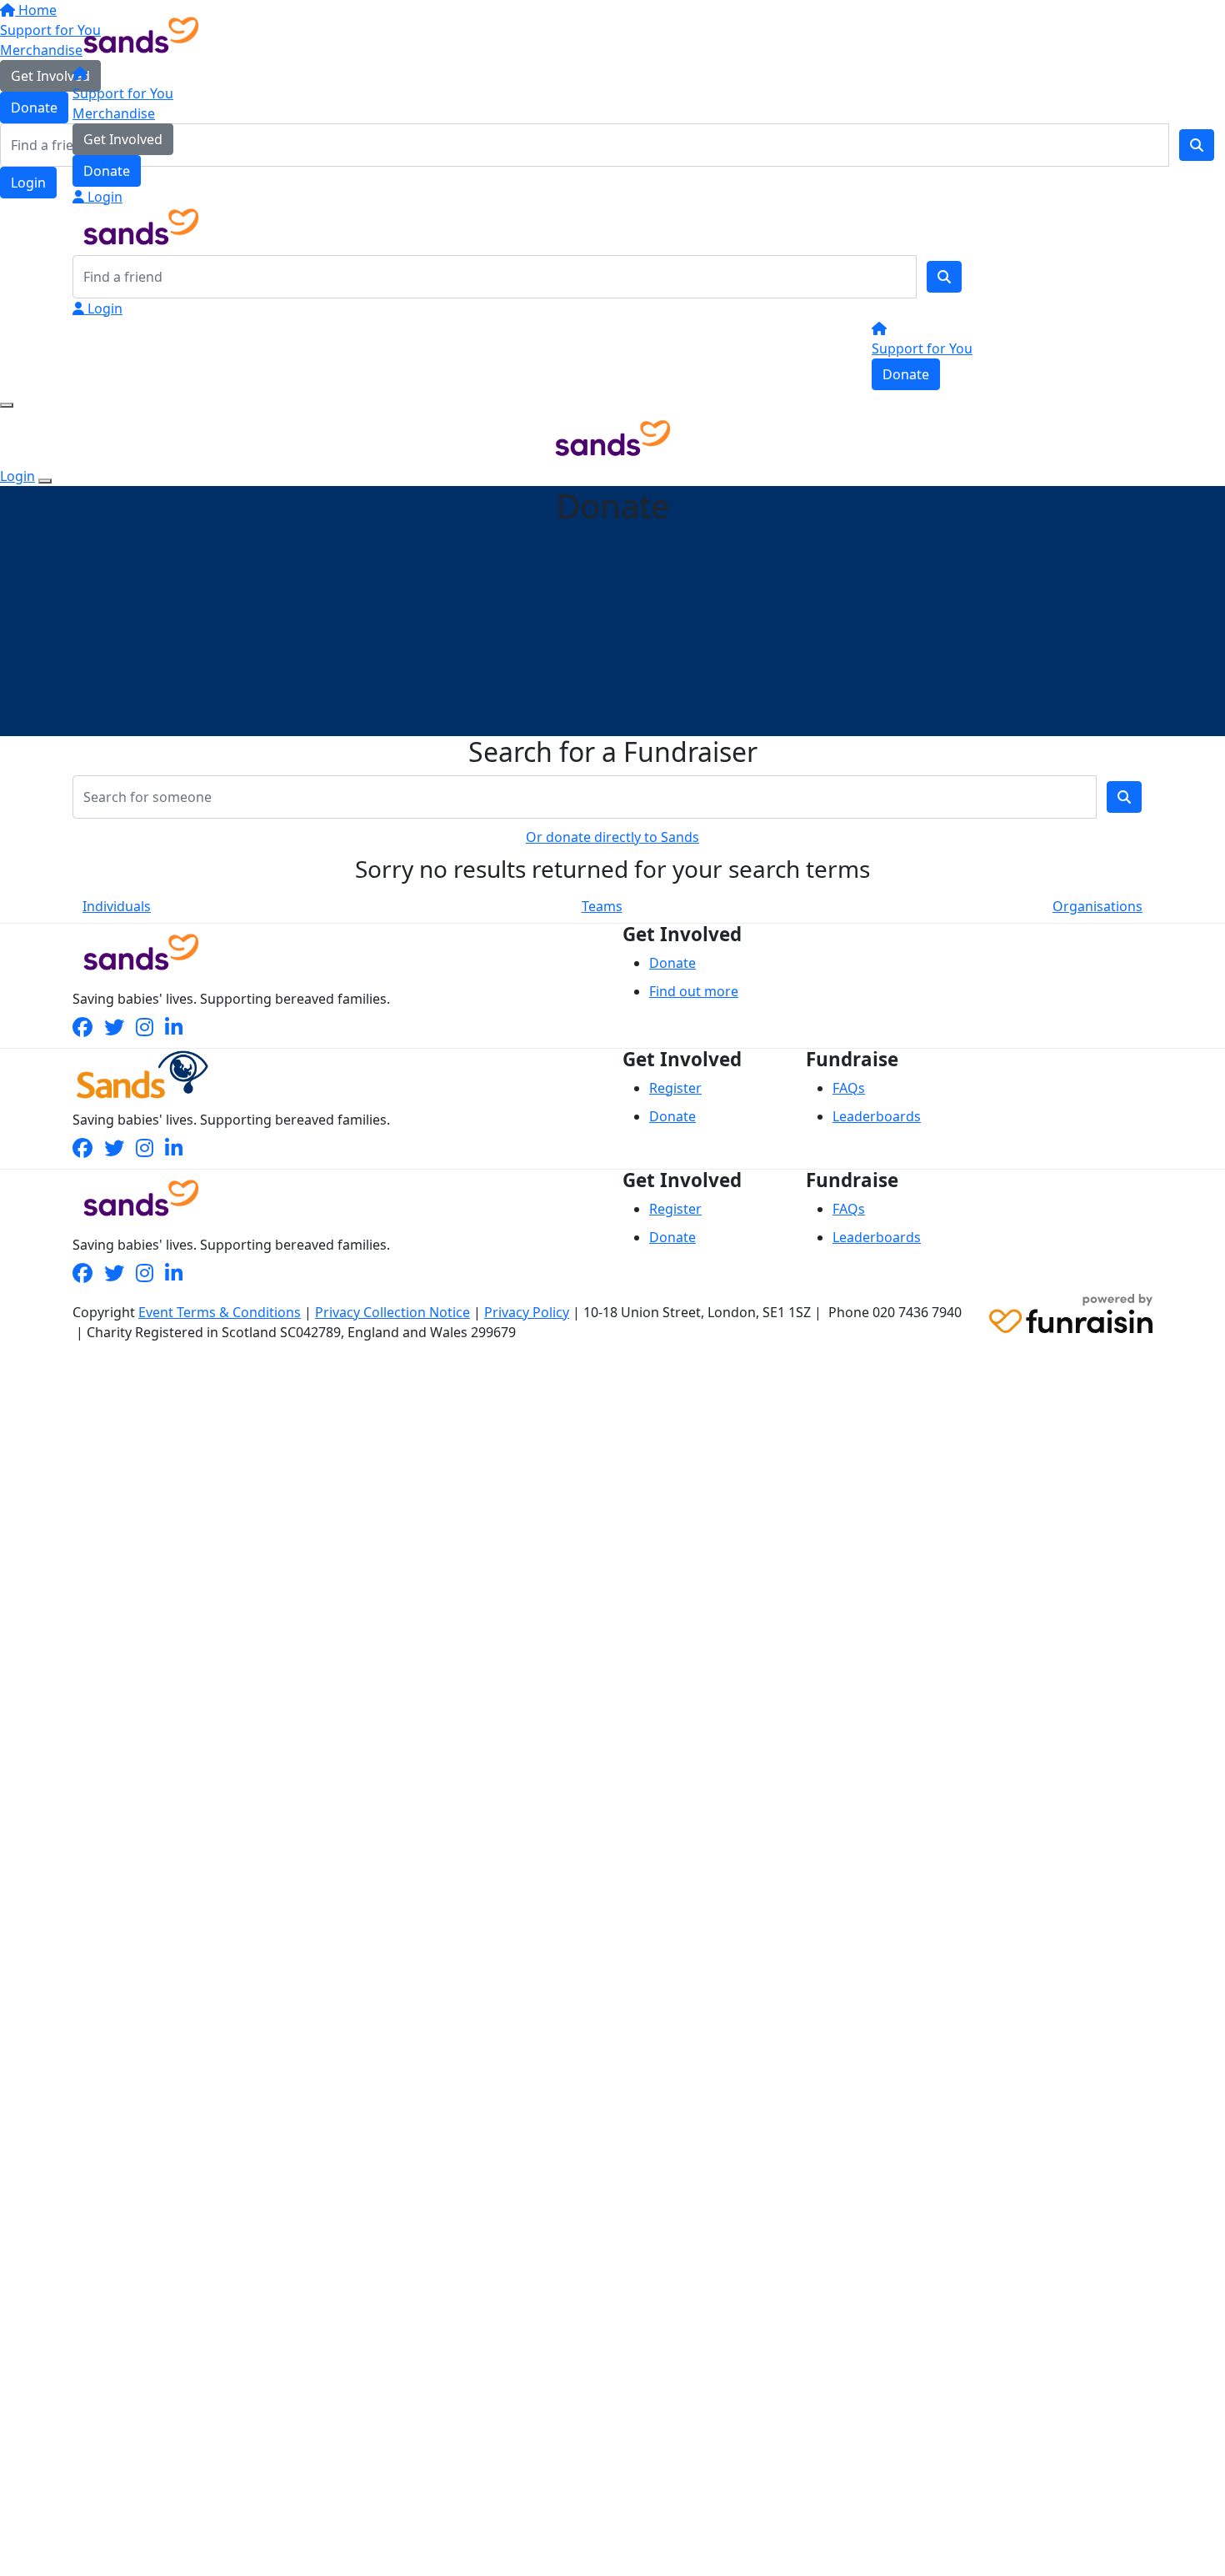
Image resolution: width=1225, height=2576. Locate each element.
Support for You (123, 93)
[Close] (45, 481)
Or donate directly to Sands (612, 837)
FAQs (849, 1088)
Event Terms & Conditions (220, 1312)
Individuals (117, 906)
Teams (602, 906)
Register (675, 1088)
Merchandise (114, 113)
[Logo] (141, 33)
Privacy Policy (527, 1312)
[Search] (944, 277)
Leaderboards (877, 1116)
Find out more (694, 991)
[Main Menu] (7, 405)
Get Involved (123, 139)
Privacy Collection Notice (392, 1312)
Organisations (1097, 906)
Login (103, 197)
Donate (107, 171)
